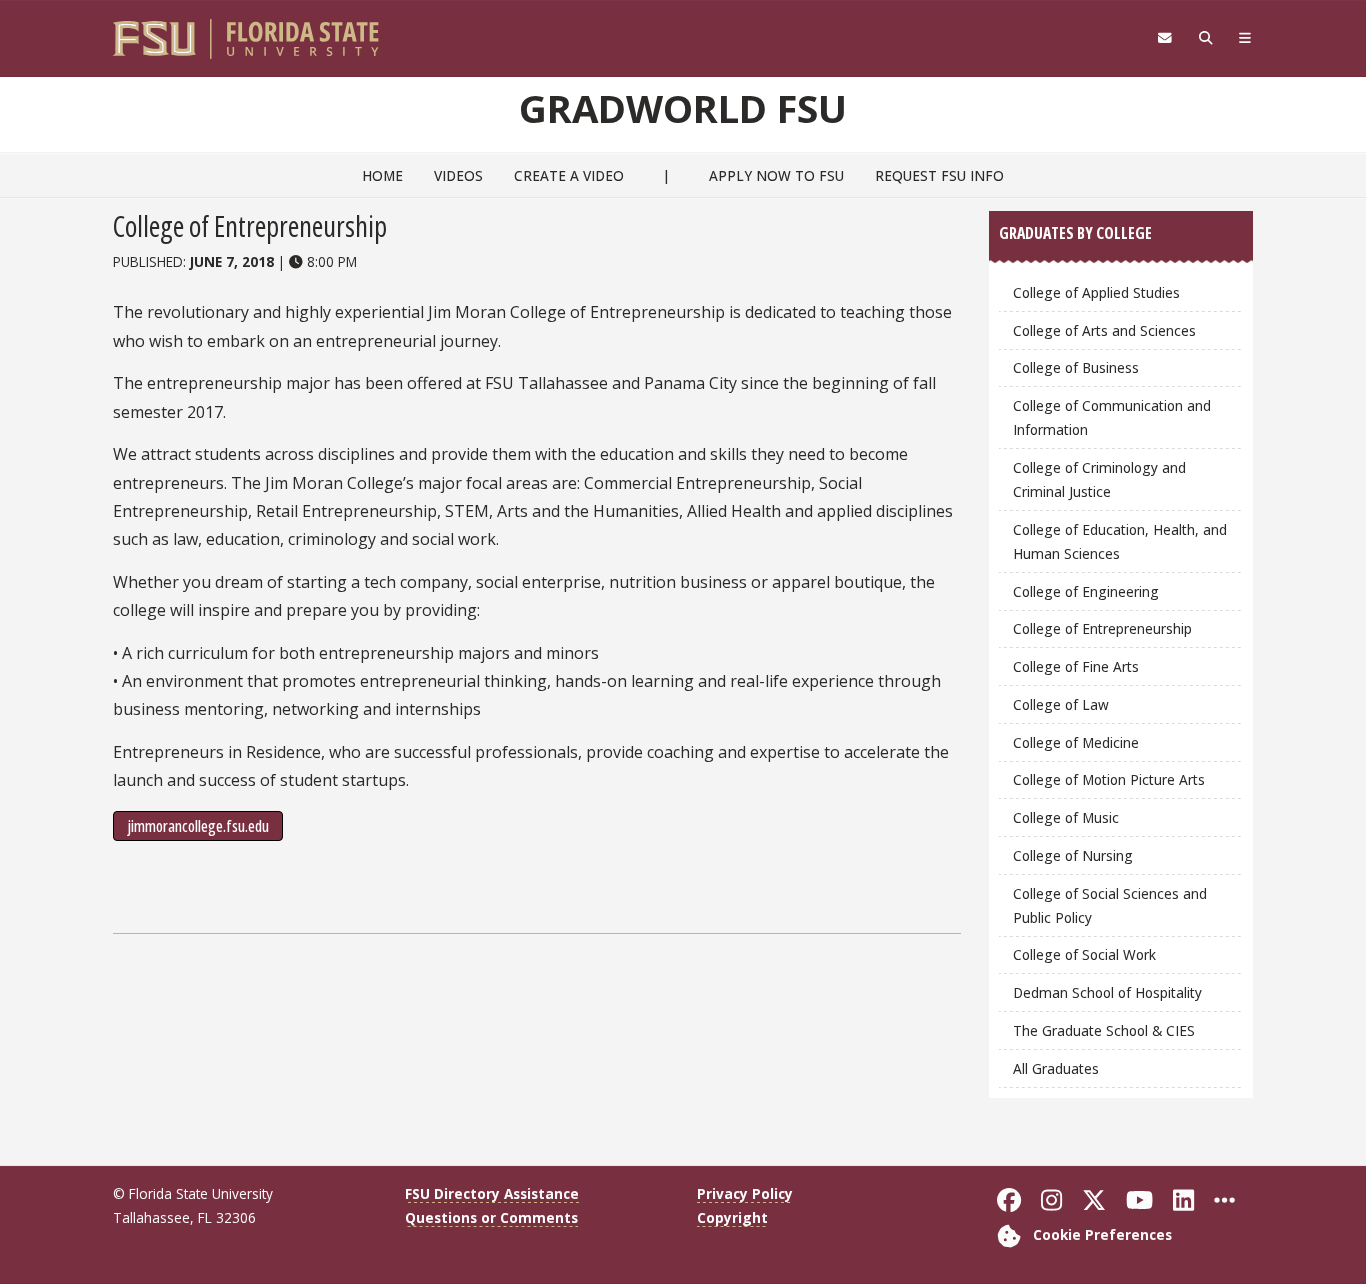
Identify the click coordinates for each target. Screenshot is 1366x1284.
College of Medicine (1076, 742)
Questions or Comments (491, 1217)
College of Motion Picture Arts (1109, 779)
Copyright (732, 1217)
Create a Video (569, 175)
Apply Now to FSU (776, 175)
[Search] (1205, 38)
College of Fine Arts (1076, 666)
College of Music (1066, 817)
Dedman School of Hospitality (1107, 992)
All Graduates (1056, 1068)
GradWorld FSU (683, 108)
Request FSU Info (939, 175)
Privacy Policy (745, 1193)
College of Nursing (1073, 855)
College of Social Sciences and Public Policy (1110, 905)
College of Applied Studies (1096, 292)
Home (382, 175)
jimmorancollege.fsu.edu (198, 826)
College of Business (1076, 367)
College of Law (1061, 704)
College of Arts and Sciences (1104, 330)
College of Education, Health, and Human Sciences (1120, 541)
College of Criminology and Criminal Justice (1099, 479)
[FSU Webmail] (1164, 38)
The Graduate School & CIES (1104, 1030)
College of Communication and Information (1112, 417)
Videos (458, 175)
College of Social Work (1084, 954)
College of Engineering (1086, 591)
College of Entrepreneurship (1102, 628)
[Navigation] (1245, 38)
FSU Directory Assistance (492, 1193)
